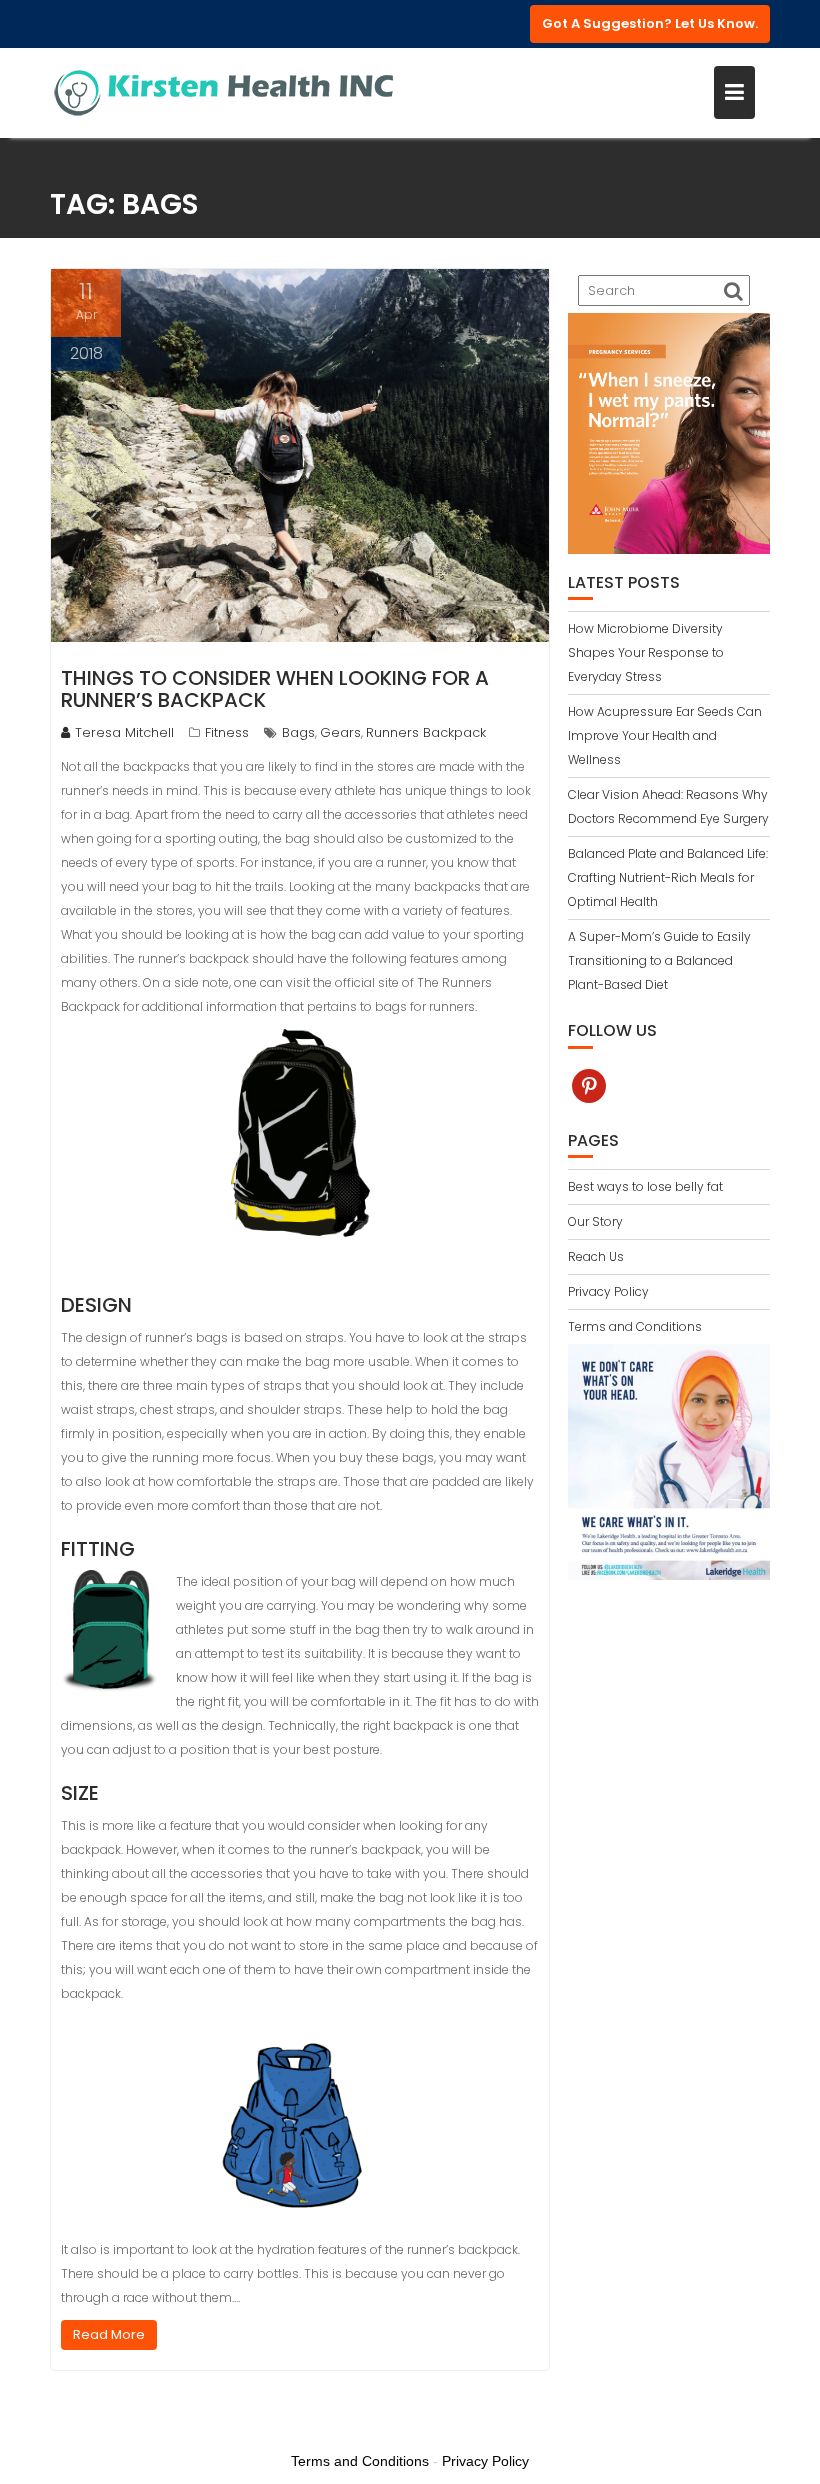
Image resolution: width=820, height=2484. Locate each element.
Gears (340, 732)
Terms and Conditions (635, 1326)
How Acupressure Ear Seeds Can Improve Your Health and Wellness (665, 735)
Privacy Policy (608, 1291)
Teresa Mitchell (124, 732)
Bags (298, 732)
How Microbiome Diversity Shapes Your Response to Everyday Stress (646, 652)
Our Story (595, 1221)
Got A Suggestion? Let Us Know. (650, 23)
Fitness (227, 732)
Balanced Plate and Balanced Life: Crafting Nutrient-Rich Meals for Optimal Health (668, 877)
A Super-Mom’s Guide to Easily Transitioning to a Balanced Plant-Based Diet (659, 960)
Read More (109, 2334)
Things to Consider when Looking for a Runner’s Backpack (275, 689)
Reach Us (596, 1256)
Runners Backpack (426, 732)
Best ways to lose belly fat (645, 1186)
